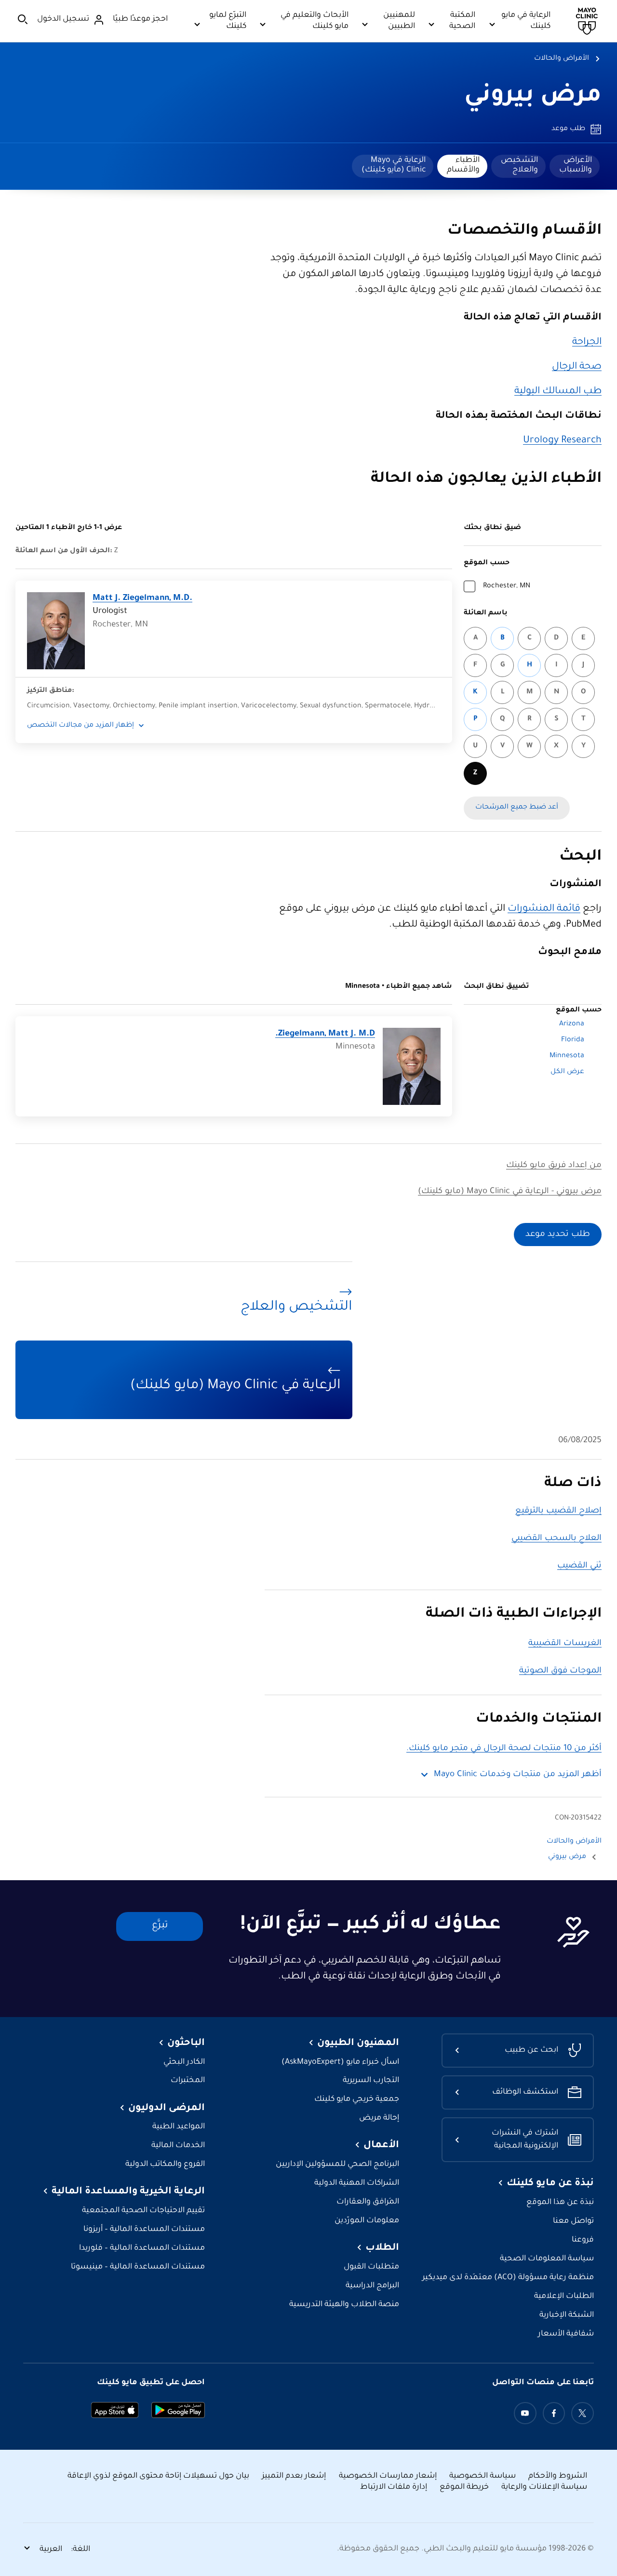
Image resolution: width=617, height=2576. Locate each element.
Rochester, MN (507, 586)
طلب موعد (568, 129)
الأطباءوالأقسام (463, 165)
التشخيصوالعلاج (519, 165)
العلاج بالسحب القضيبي (557, 1539)
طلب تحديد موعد (558, 1235)
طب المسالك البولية (558, 392)
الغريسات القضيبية (565, 1644)
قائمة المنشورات (544, 909)
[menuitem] (575, 166)
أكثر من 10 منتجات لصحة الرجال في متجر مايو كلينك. (504, 1749)
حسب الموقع (487, 563)
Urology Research (562, 441)
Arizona (572, 1024)
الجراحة (587, 343)
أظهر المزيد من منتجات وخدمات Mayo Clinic (518, 1775)
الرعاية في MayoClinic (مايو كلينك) (394, 165)
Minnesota (567, 1056)
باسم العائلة (486, 613)
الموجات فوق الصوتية (560, 1671)
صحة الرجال (577, 367)
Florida (573, 1040)
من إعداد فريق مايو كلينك (554, 1166)
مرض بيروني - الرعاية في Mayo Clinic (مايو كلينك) (510, 1192)
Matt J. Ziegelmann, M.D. (142, 599)
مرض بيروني (533, 97)
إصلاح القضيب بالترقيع (558, 1511)
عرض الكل (567, 1072)
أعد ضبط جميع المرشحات (517, 808)
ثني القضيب (579, 1566)
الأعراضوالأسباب (576, 165)
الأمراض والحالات (562, 59)
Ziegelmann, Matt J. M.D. (325, 1034)
